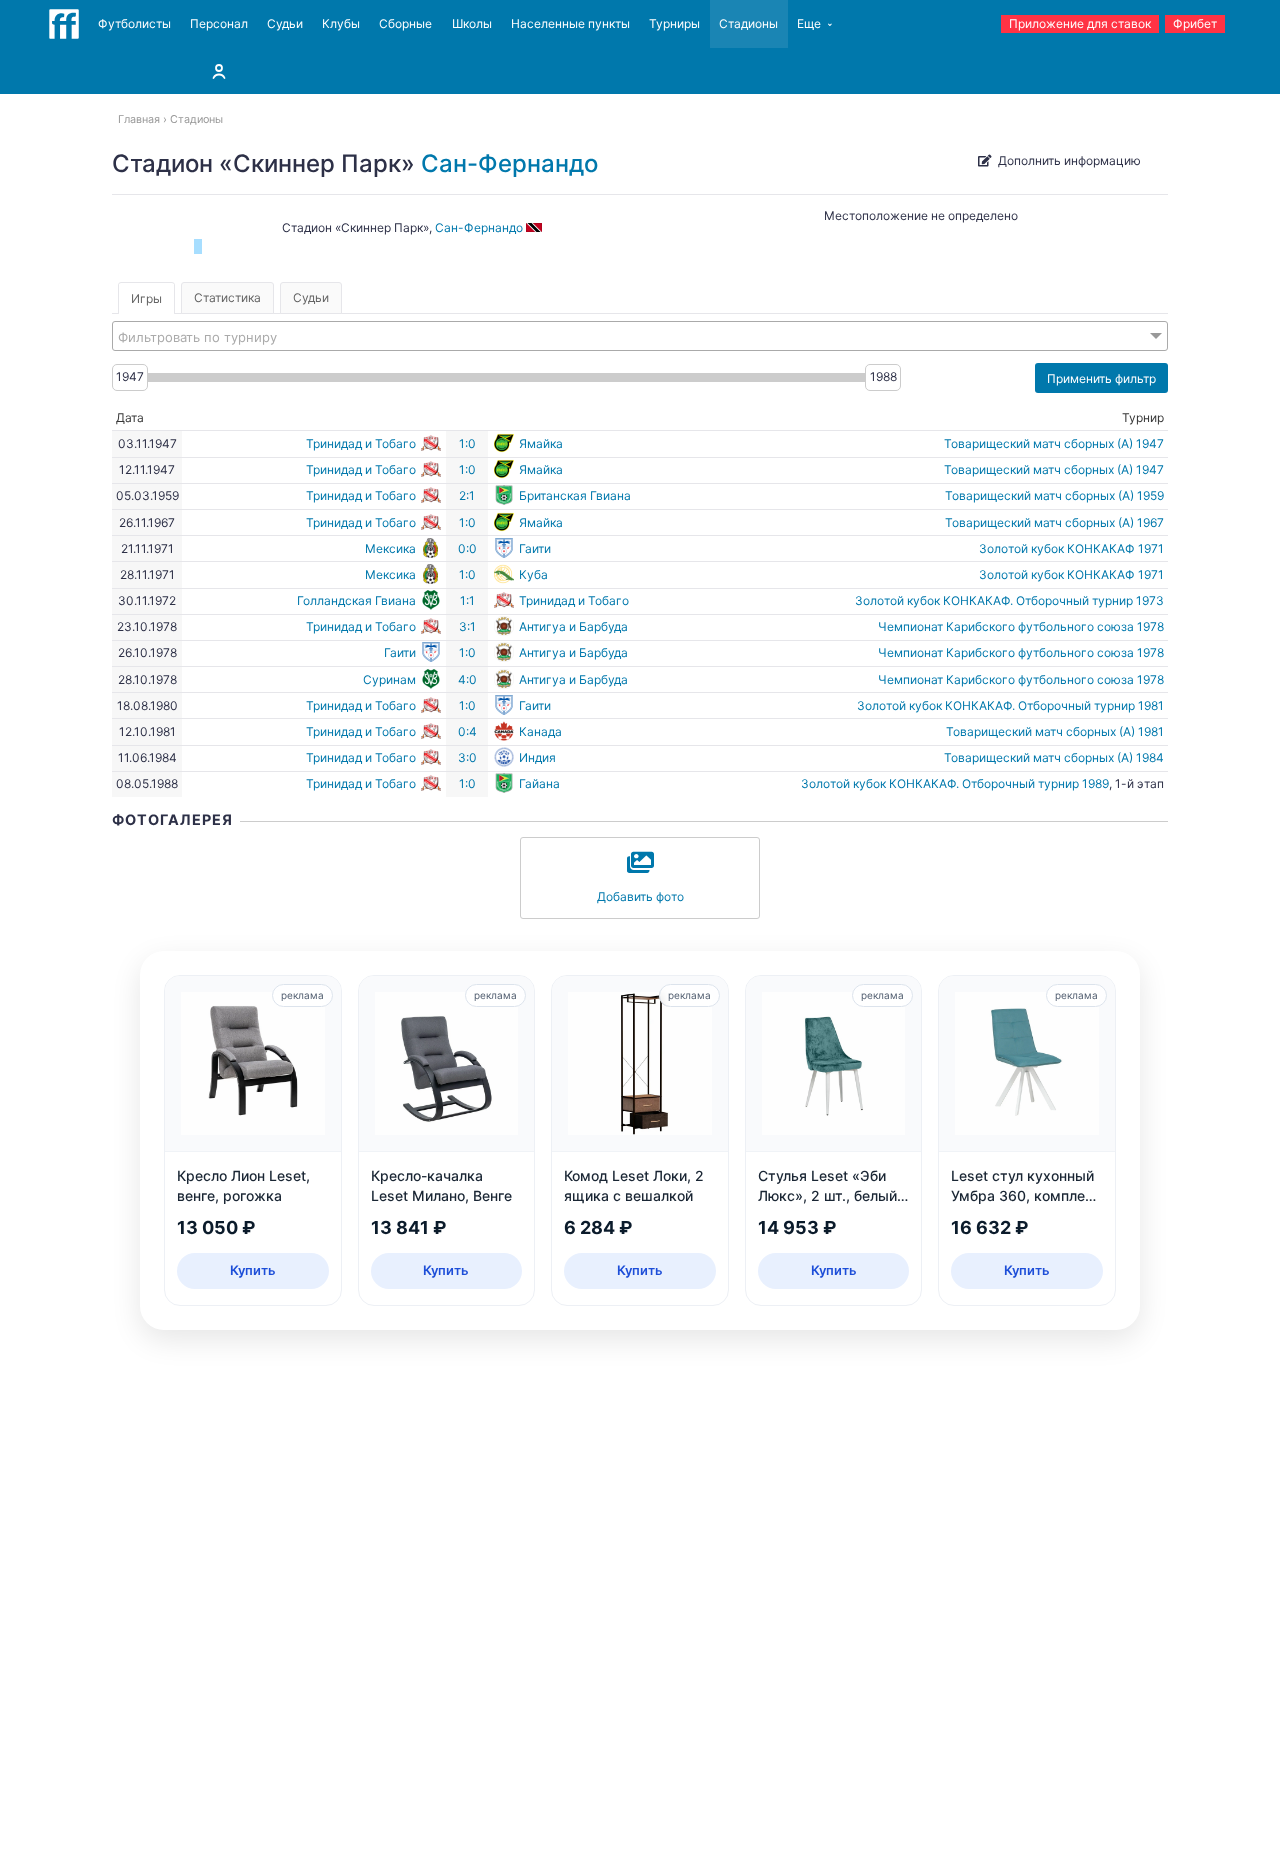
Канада (540, 731)
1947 (130, 376)
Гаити (535, 548)
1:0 (467, 443)
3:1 (467, 626)
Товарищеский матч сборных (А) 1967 (1054, 522)
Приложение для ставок (1080, 23)
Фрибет (1195, 23)
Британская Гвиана (575, 495)
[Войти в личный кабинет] (219, 71)
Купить (253, 1270)
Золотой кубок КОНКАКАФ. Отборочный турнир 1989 (955, 783)
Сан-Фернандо (509, 163)
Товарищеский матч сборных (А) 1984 (1054, 757)
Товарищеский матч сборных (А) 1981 (1055, 731)
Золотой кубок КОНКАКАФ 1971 (1071, 548)
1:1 (467, 600)
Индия (537, 757)
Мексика (390, 548)
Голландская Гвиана (356, 600)
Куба (533, 574)
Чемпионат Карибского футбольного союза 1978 (1021, 626)
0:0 (467, 548)
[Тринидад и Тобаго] (535, 227)
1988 (883, 376)
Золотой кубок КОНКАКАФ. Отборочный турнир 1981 (1010, 705)
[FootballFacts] (64, 24)
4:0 (467, 679)
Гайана (539, 783)
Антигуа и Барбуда (573, 626)
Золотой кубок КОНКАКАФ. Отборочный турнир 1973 (1009, 600)
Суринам (389, 679)
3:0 (467, 757)
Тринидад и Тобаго (361, 443)
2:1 (467, 495)
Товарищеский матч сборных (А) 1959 (1054, 495)
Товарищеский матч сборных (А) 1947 (1054, 443)
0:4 (467, 731)
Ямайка (541, 443)
